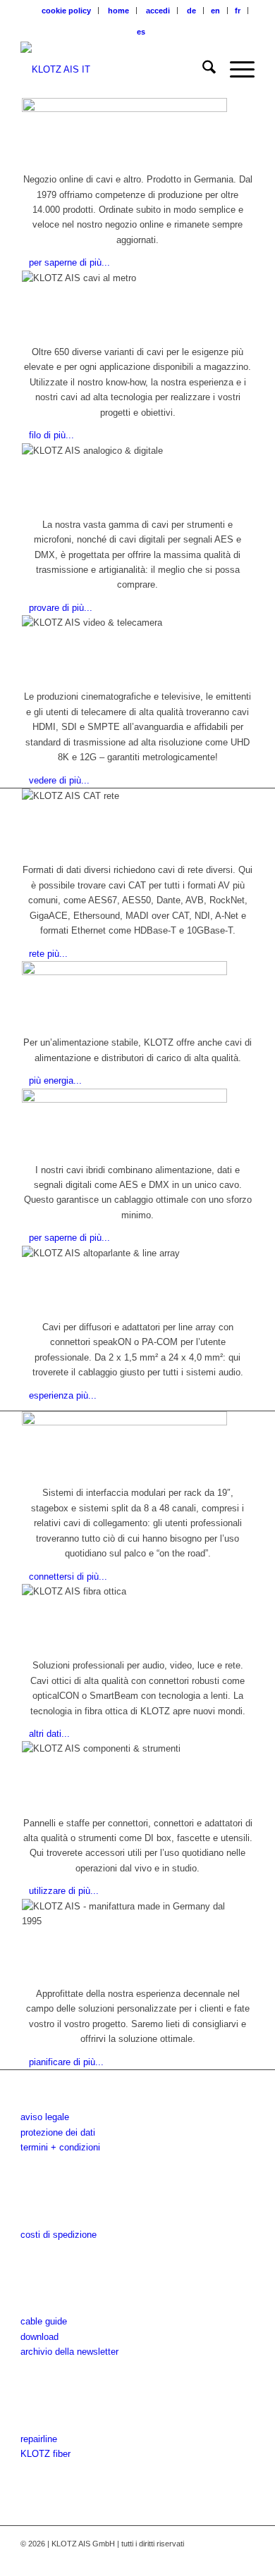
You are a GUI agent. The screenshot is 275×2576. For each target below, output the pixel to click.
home (118, 11)
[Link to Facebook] (181, 2558)
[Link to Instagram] (202, 2558)
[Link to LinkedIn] (244, 2558)
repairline (39, 2439)
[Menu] (235, 70)
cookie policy (66, 11)
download (39, 2337)
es (141, 32)
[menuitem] (67, 11)
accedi (158, 11)
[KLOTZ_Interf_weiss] (114, 70)
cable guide (44, 2321)
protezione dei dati (58, 2132)
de (191, 11)
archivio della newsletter (69, 2352)
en (215, 11)
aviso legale (45, 2117)
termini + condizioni (60, 2147)
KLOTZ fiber (45, 2454)
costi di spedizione (59, 2235)
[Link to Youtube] (223, 2558)
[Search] (202, 70)
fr (238, 11)
